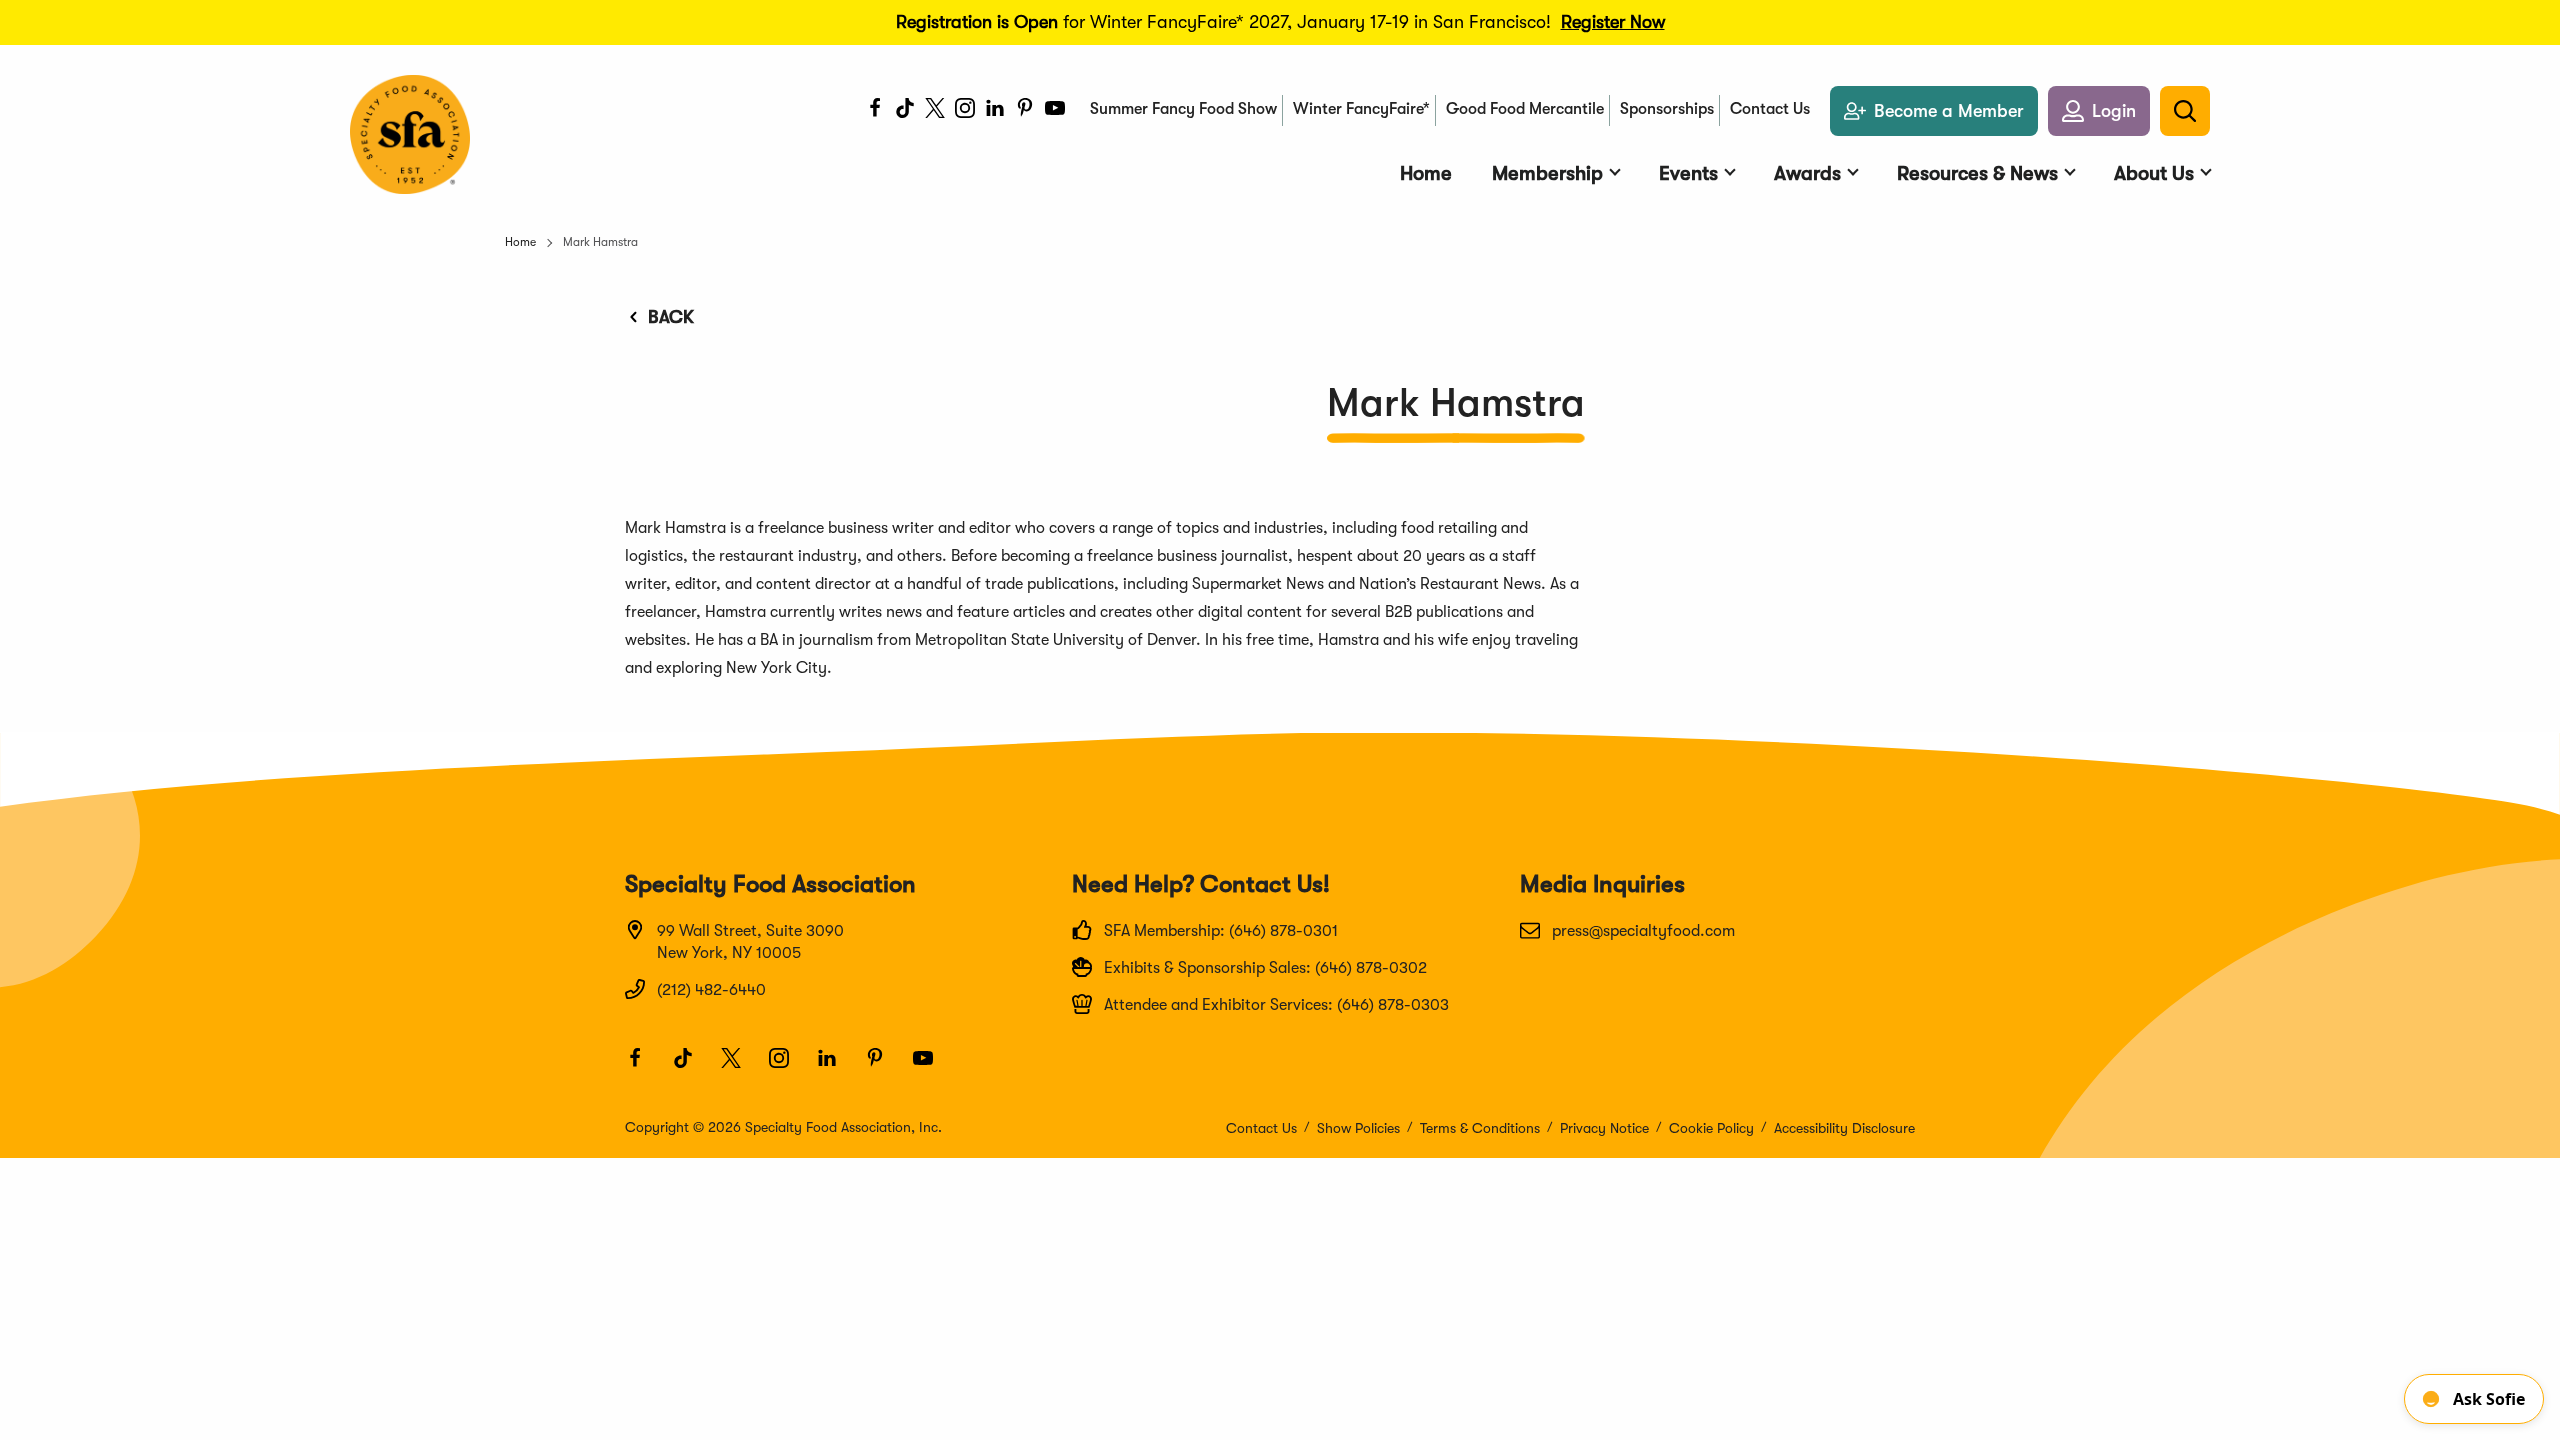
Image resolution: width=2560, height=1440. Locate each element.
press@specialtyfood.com (1643, 931)
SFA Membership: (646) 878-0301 (1221, 931)
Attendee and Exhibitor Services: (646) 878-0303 (1276, 1005)
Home (520, 242)
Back (671, 317)
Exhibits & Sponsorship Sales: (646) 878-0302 (1265, 968)
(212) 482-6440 (711, 990)
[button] (2099, 111)
